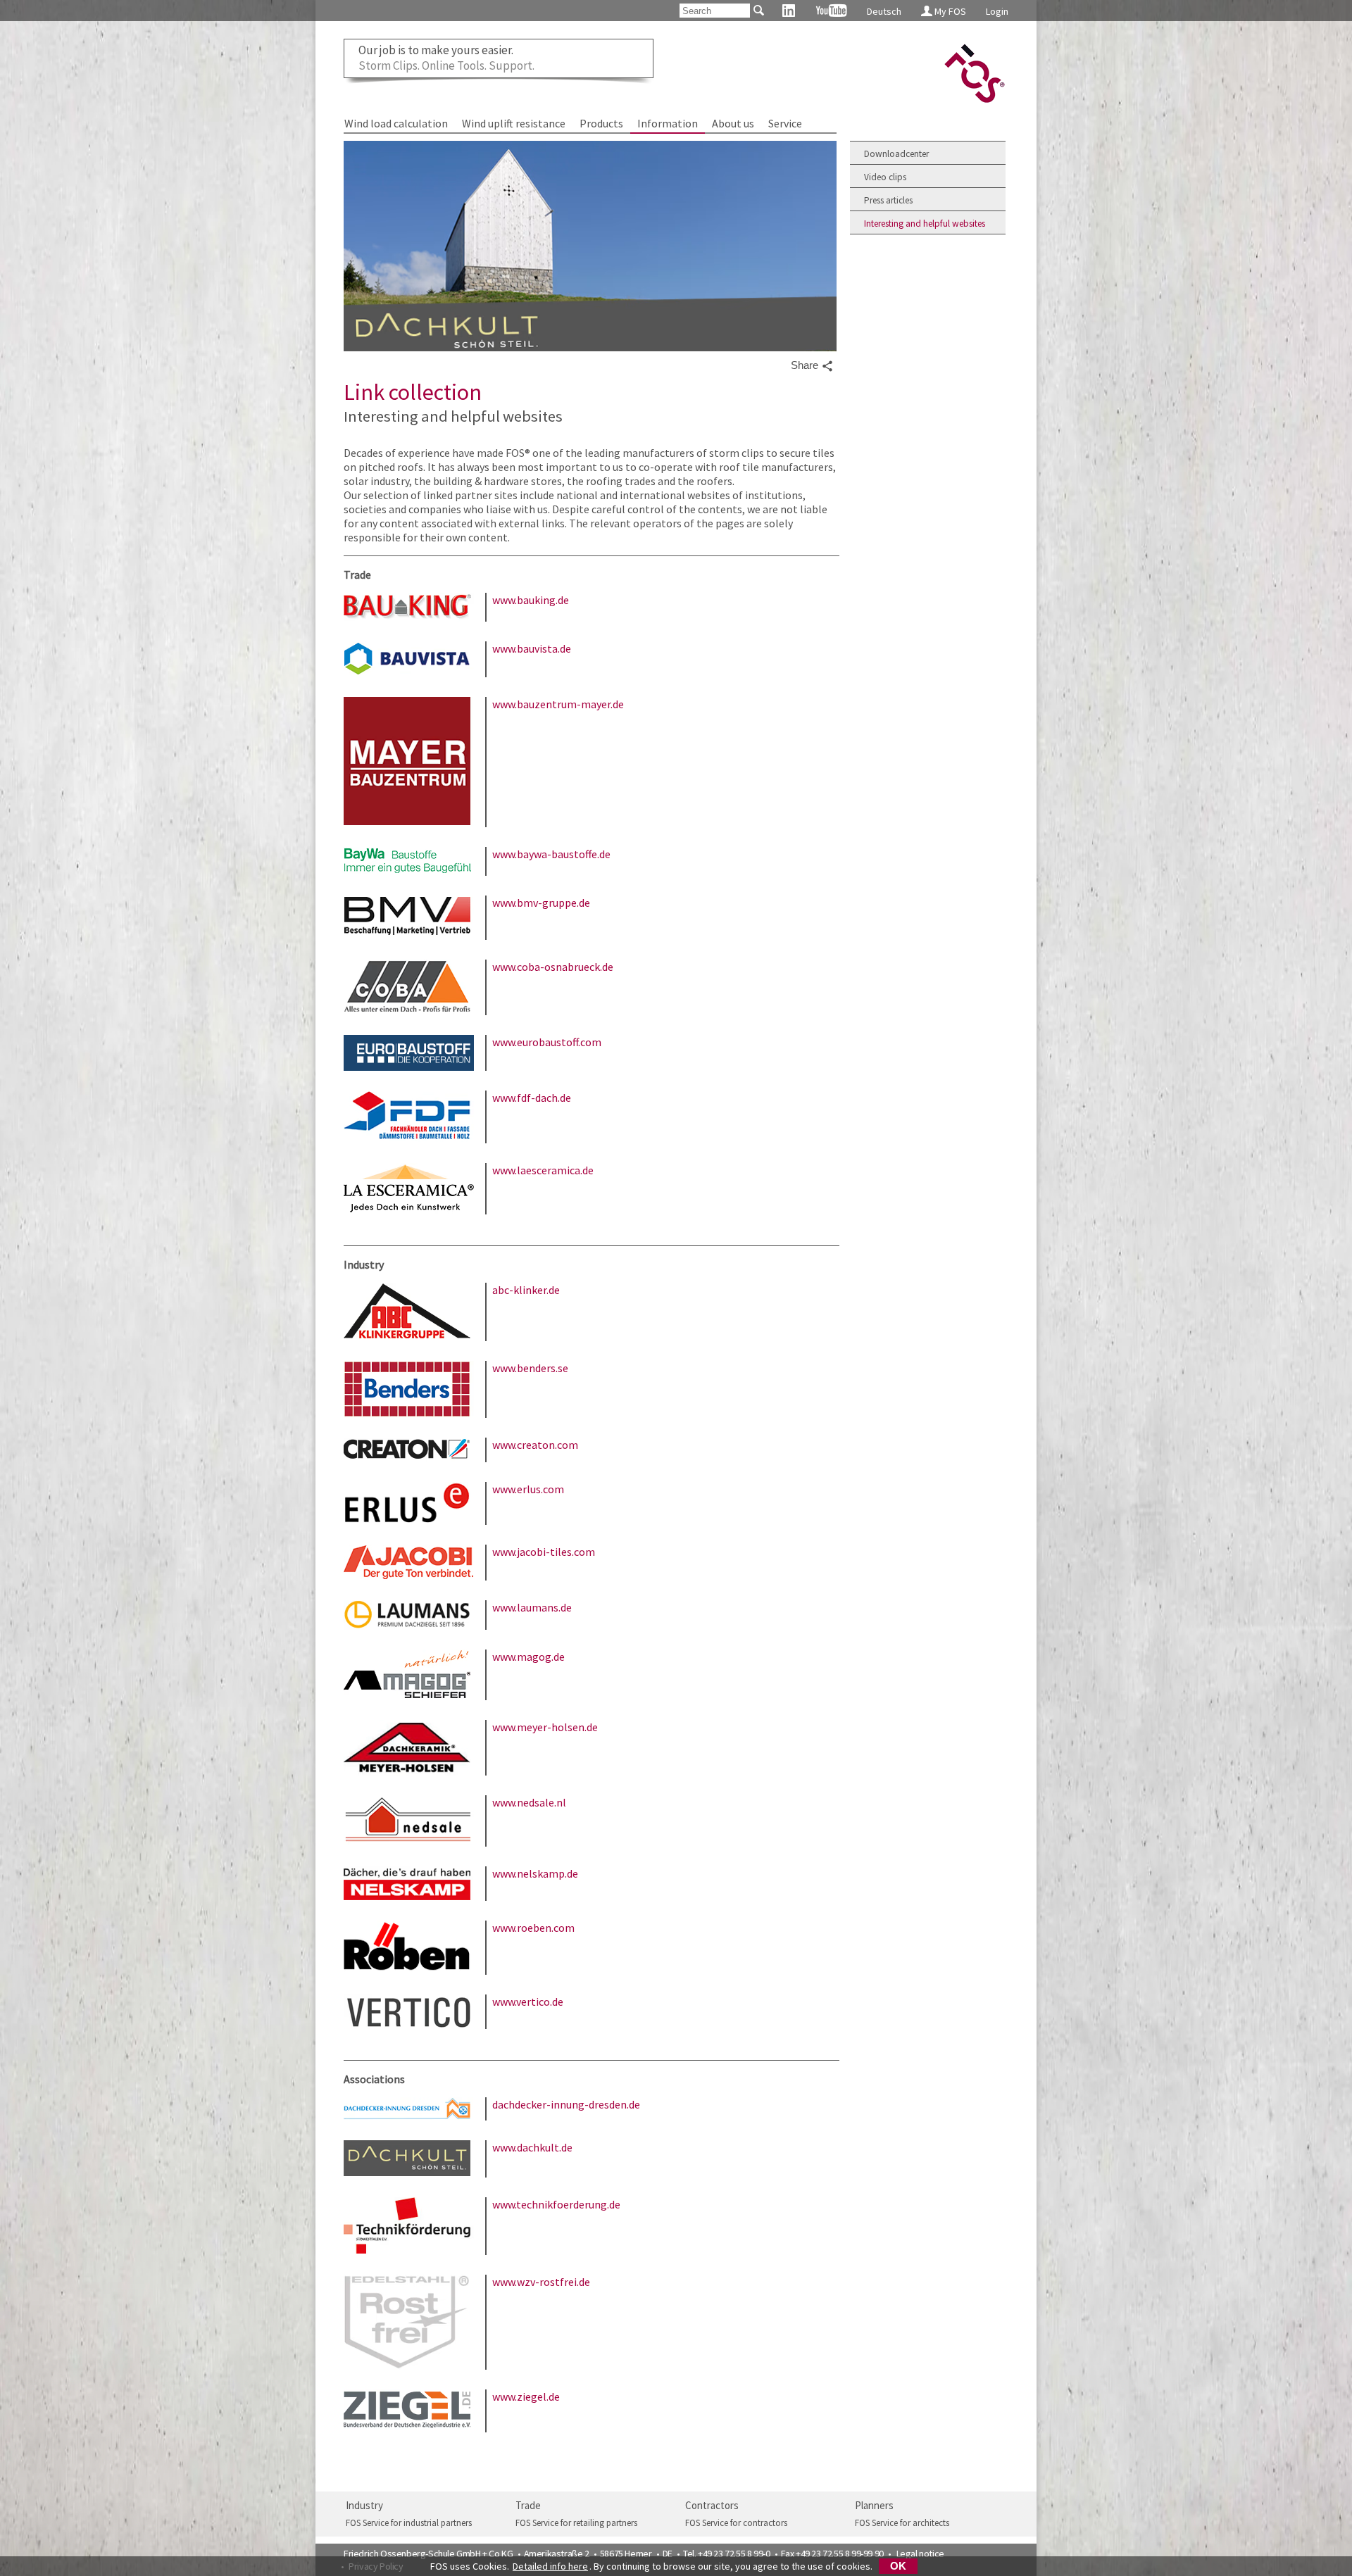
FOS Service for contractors (736, 2523)
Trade (528, 2505)
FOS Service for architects (902, 2523)
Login (997, 11)
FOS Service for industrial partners (409, 2523)
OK (898, 2566)
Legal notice (920, 2553)
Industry (364, 2505)
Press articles (888, 200)
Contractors (712, 2505)
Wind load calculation (396, 123)
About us (733, 123)
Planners (874, 2505)
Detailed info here (550, 2566)
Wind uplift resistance (514, 123)
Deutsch (884, 11)
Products (601, 123)
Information (668, 123)
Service (785, 123)
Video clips (885, 177)
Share (806, 365)
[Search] (758, 10)
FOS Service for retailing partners (576, 2523)
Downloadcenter (896, 154)
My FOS (949, 11)
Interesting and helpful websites (925, 224)
